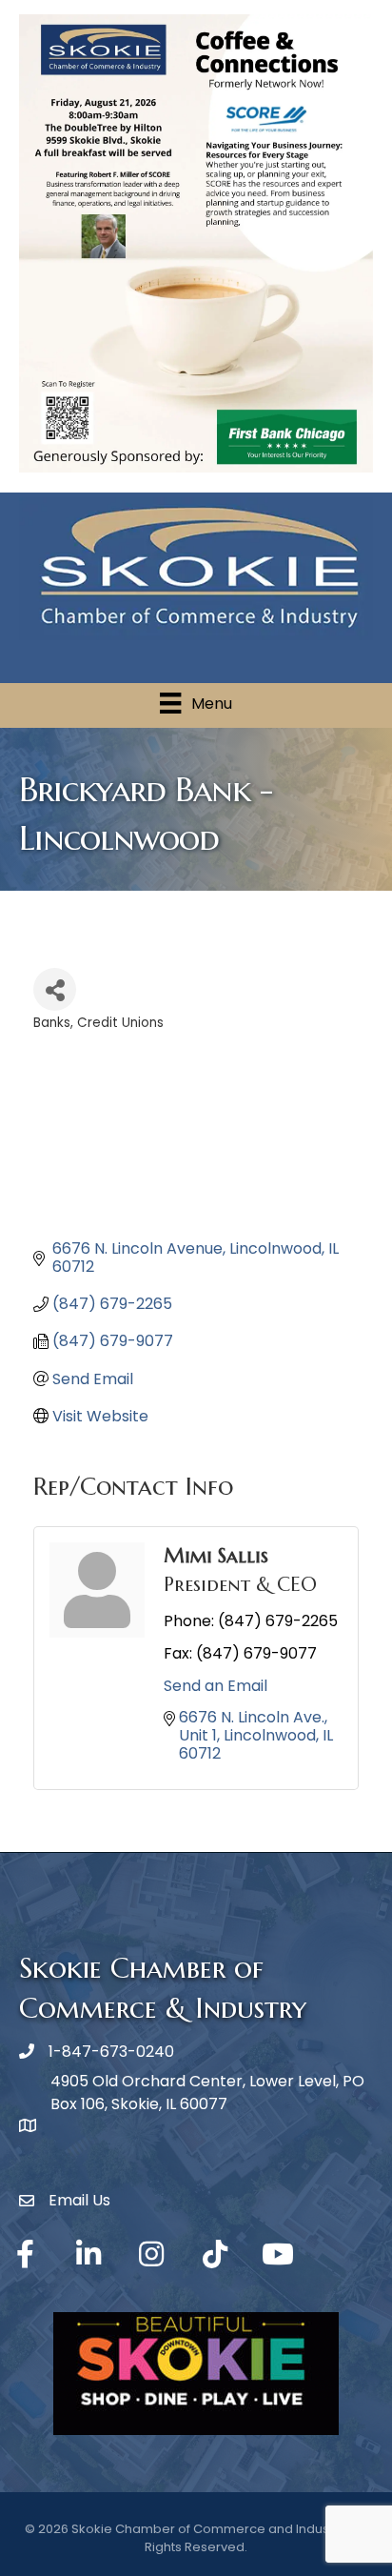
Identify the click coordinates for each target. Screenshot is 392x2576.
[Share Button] (55, 989)
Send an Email (216, 1686)
